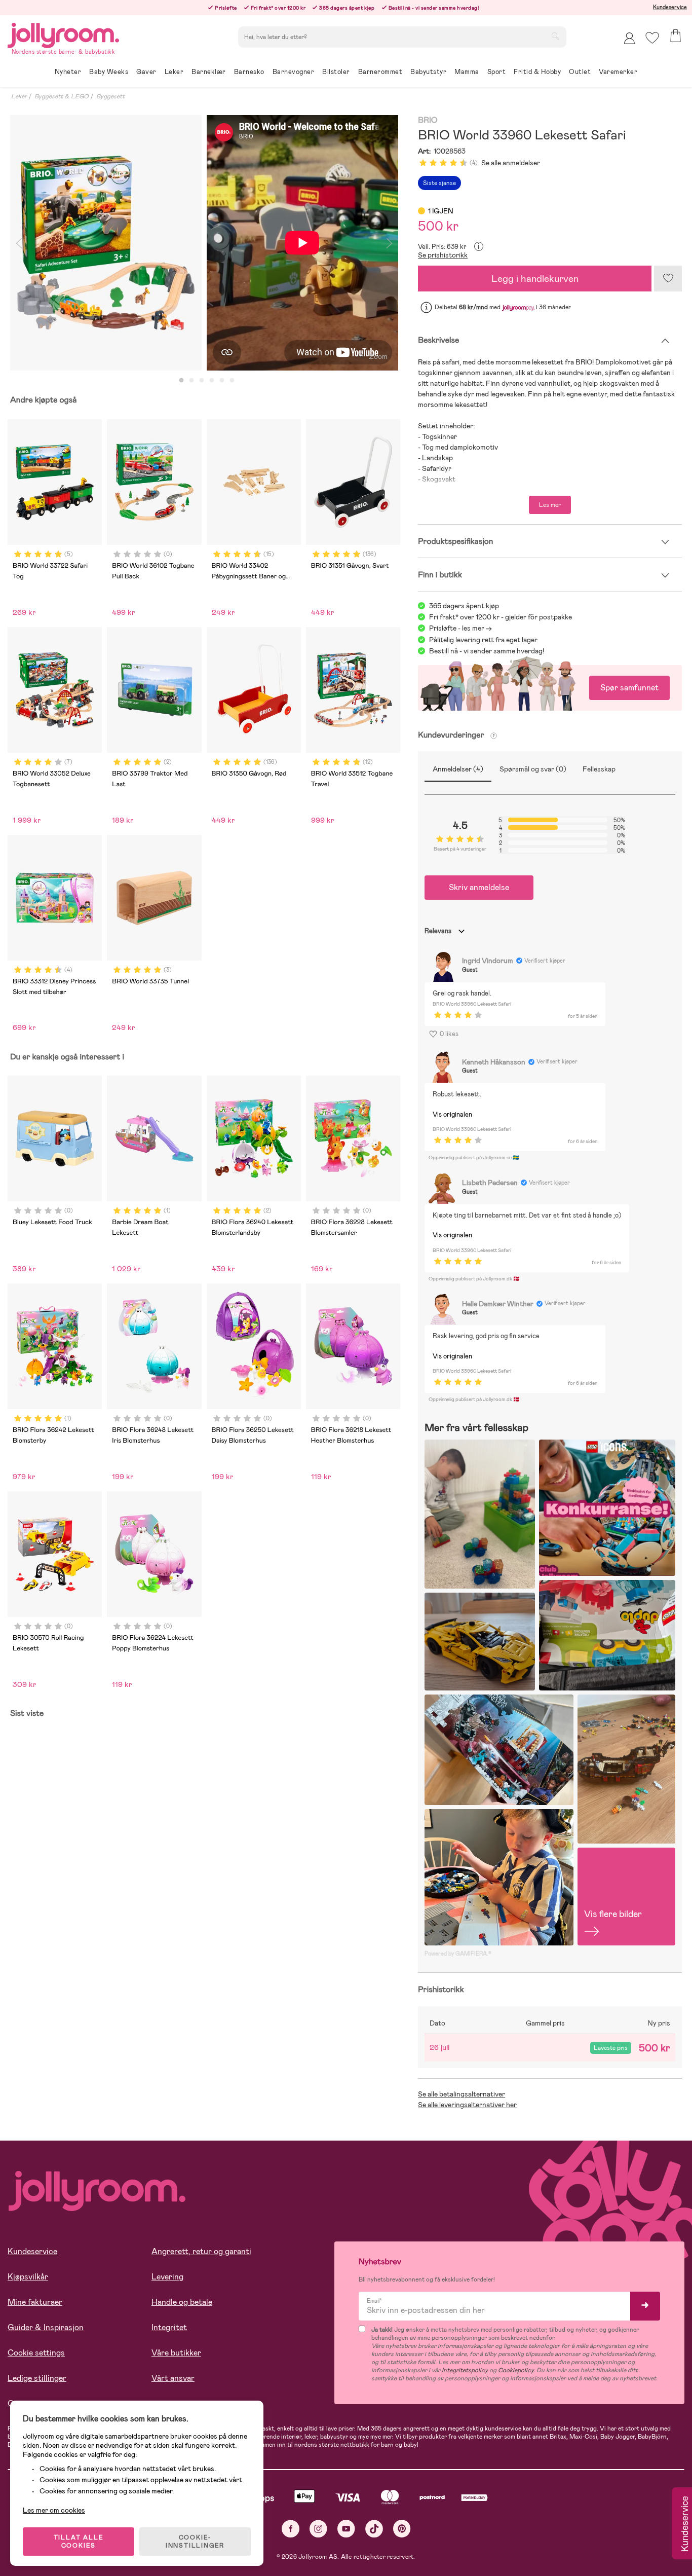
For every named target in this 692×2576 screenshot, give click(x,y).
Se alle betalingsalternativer (462, 2094)
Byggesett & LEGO (62, 96)
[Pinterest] (402, 2529)
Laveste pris (611, 2048)
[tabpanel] (106, 243)
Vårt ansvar (173, 2378)
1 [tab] (181, 381)
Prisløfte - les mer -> (460, 628)
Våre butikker (176, 2353)
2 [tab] (191, 381)
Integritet (169, 2327)
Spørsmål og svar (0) (533, 769)
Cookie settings (36, 2353)
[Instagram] (318, 2529)
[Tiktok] (374, 2529)
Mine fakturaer (35, 2302)
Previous (19, 243)
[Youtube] (346, 2529)
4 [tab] (212, 381)
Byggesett (110, 96)
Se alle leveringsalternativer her (467, 2105)
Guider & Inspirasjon (46, 2327)
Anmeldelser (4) (458, 769)
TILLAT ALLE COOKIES (79, 2542)
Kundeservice (670, 7)
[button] (652, 38)
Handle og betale (182, 2302)
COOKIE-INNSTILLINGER (195, 2542)
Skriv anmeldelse (479, 887)
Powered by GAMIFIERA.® (458, 1954)
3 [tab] (202, 381)
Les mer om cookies (54, 2510)
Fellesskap (599, 769)
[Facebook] (291, 2529)
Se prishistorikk (443, 255)
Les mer (550, 505)
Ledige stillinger (37, 2378)
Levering (167, 2277)
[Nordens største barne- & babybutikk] (63, 34)
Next (389, 243)
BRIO (428, 120)
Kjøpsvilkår (28, 2277)
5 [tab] (222, 381)
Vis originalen (452, 1114)
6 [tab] (232, 381)
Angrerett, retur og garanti (201, 2251)
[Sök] (555, 36)
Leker (19, 96)
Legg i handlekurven (535, 279)
